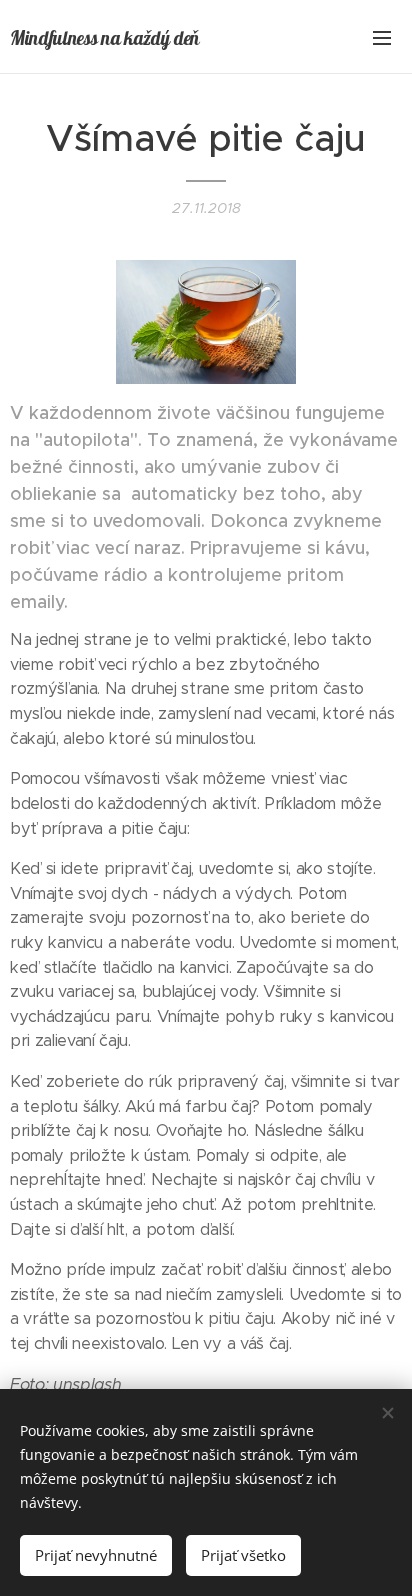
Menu (382, 37)
